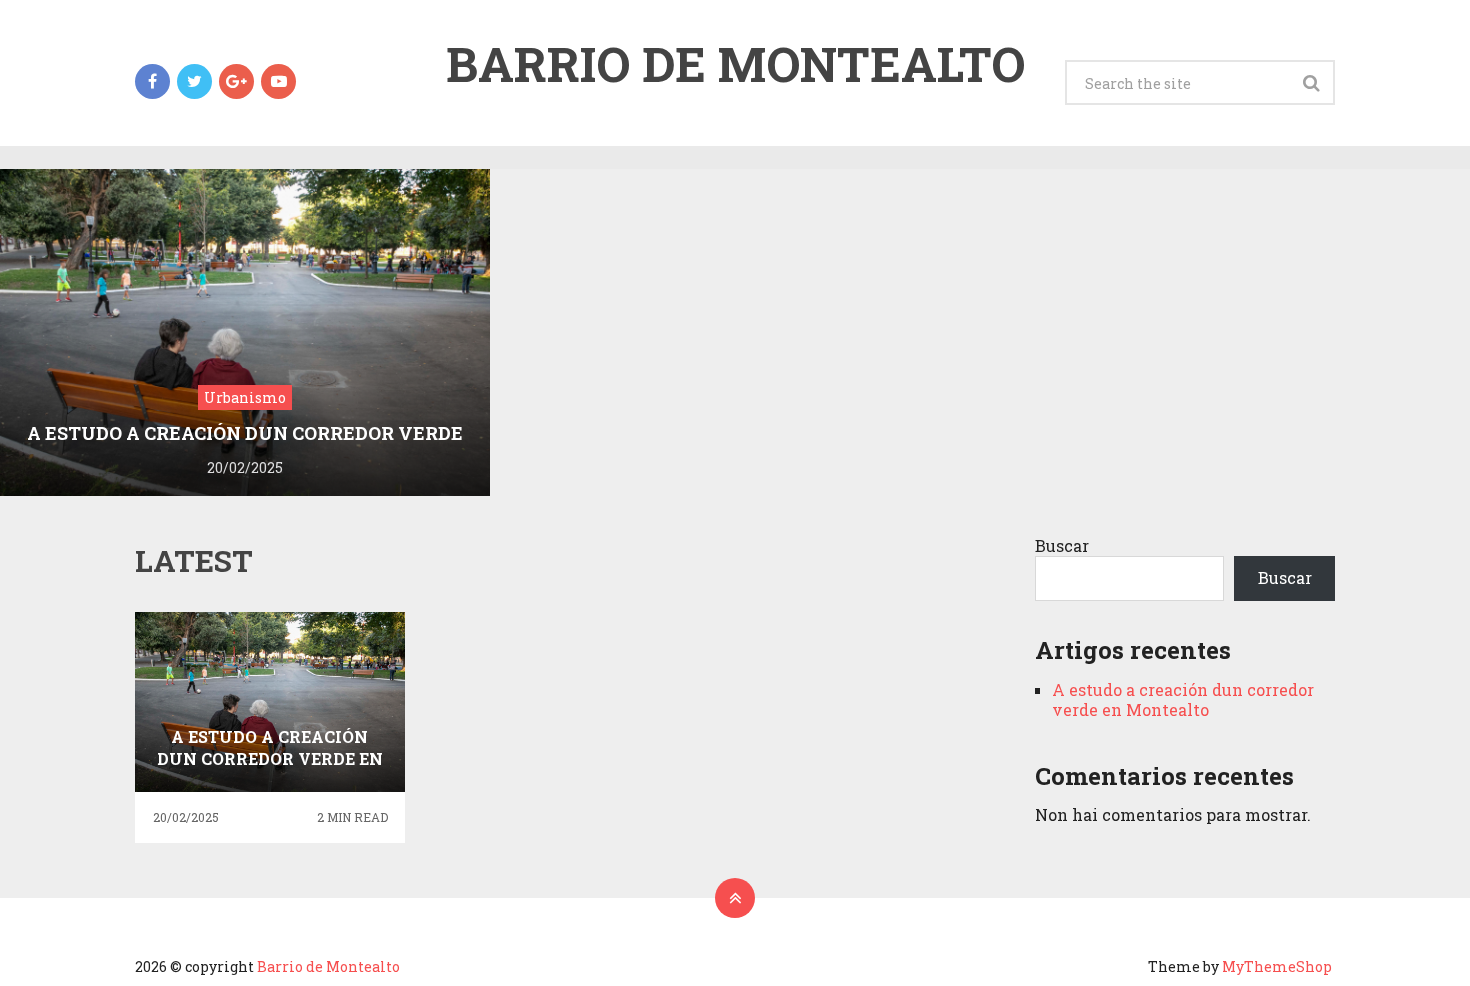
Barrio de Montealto (735, 64)
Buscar (1062, 545)
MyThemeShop (1277, 966)
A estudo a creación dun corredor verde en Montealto (1183, 699)
